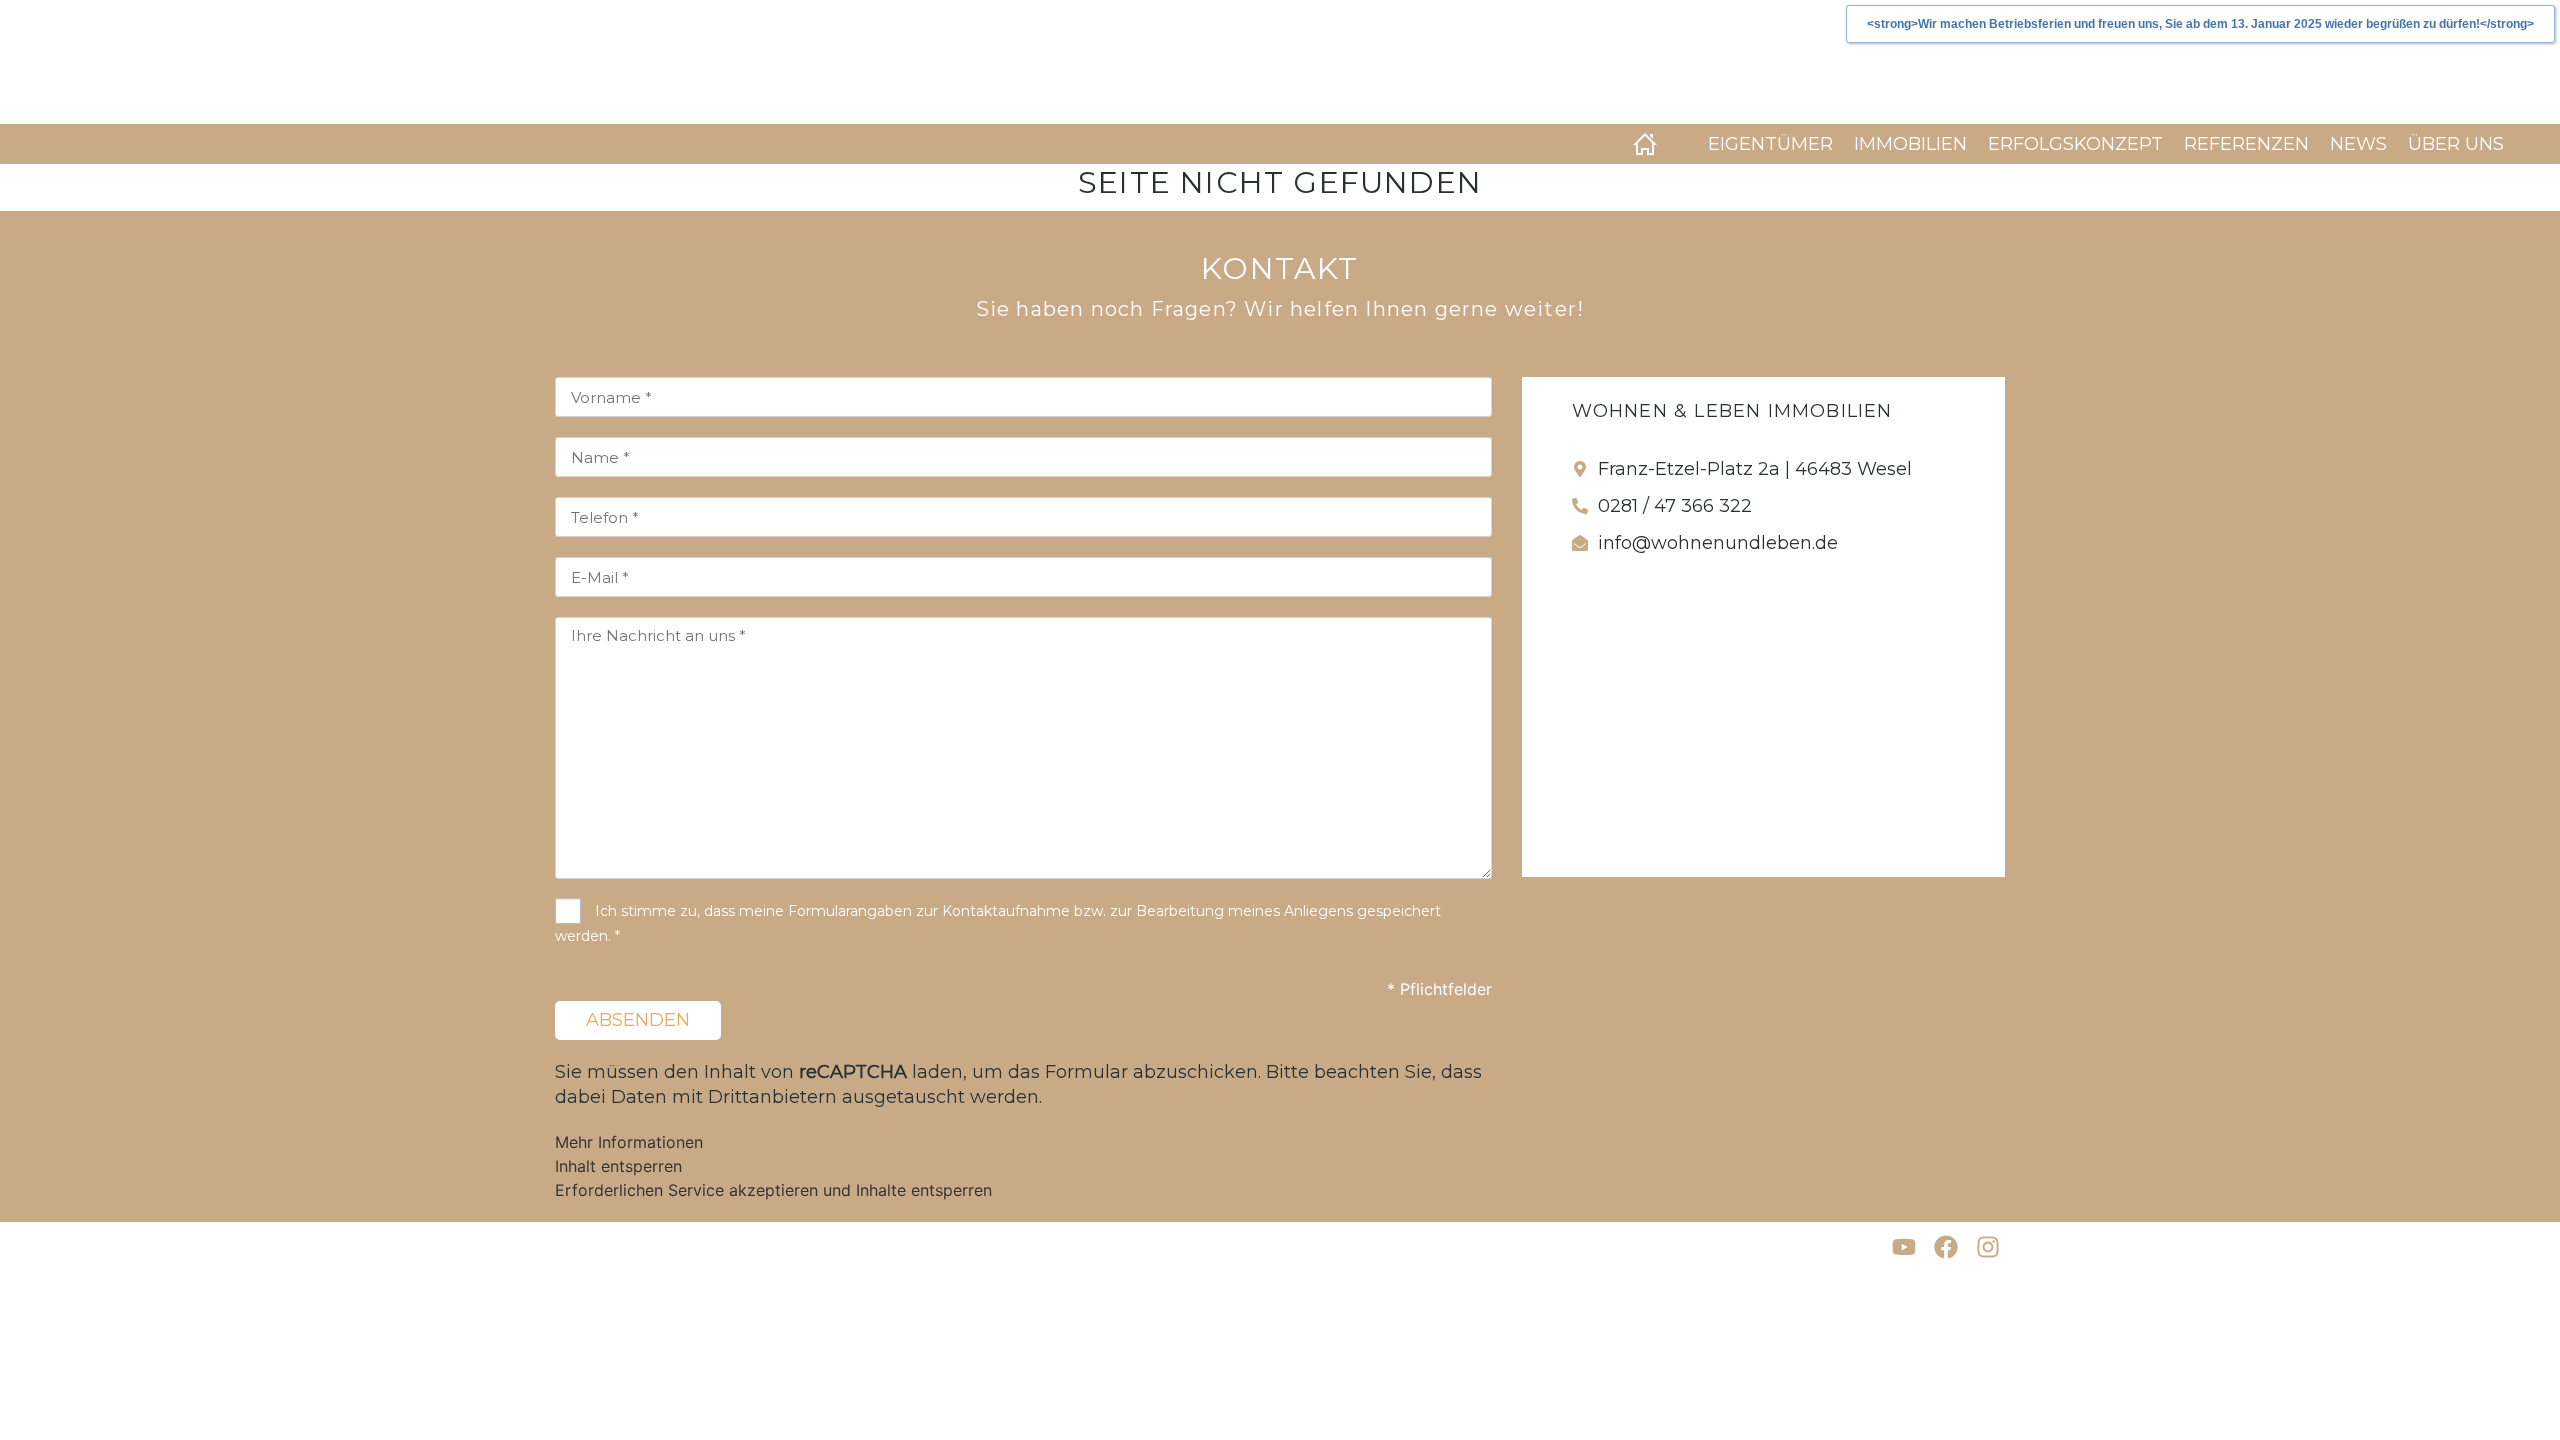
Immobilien (1910, 144)
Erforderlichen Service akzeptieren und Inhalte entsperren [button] (773, 1190)
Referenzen (2246, 144)
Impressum (592, 1247)
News (2358, 144)
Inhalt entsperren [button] (618, 1166)
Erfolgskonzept (2075, 144)
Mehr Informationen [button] (629, 1142)
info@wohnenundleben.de (1718, 543)
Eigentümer (1770, 144)
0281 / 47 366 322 (1675, 506)
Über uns (2456, 144)
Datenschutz (710, 1247)
